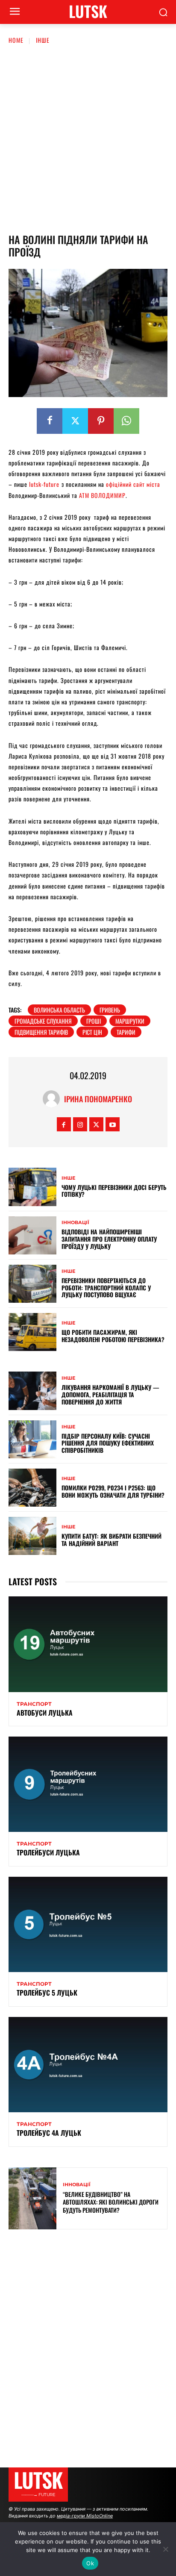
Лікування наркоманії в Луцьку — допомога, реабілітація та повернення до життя (110, 1394)
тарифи (126, 1032)
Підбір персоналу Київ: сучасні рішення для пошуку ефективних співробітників (108, 1443)
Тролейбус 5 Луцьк (47, 1993)
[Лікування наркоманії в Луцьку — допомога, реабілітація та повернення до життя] (32, 1391)
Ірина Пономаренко (98, 1099)
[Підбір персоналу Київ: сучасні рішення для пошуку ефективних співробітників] (32, 1439)
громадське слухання (43, 1021)
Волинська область (59, 1010)
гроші (94, 1021)
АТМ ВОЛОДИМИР (102, 495)
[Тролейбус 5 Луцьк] (88, 1924)
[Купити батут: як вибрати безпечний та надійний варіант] (32, 1536)
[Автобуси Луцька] (88, 1644)
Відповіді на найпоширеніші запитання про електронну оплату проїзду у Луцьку (109, 1239)
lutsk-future (44, 484)
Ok (90, 2563)
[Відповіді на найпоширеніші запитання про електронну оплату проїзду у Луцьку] (32, 1235)
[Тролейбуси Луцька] (88, 1784)
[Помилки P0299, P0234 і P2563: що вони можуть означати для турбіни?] (32, 1488)
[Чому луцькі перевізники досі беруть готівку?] (32, 1187)
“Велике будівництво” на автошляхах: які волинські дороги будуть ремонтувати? (111, 2202)
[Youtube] (113, 1124)
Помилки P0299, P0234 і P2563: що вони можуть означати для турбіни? (113, 1491)
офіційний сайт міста (133, 484)
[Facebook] (50, 421)
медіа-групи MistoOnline (85, 2516)
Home (16, 40)
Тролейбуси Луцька (48, 1852)
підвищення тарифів (41, 1032)
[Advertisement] (88, 137)
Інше (43, 40)
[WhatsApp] (126, 421)
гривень (110, 1010)
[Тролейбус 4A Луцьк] (88, 2065)
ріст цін (92, 1032)
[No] (165, 2549)
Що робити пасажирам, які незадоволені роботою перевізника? (113, 1336)
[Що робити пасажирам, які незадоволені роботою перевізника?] (32, 1332)
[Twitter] (75, 421)
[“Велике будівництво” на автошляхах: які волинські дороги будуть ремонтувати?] (32, 2198)
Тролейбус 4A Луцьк (49, 2133)
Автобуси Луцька (45, 1713)
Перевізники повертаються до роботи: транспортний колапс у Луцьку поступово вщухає (106, 1288)
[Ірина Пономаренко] (53, 1099)
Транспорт (34, 1704)
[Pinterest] (101, 421)
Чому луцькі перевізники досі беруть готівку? (114, 1191)
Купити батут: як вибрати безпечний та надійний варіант (111, 1540)
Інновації (75, 1223)
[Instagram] (80, 1124)
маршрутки (130, 1021)
